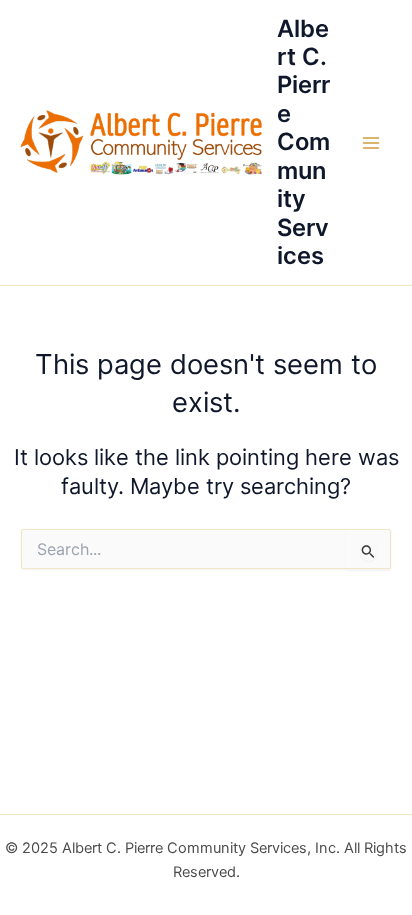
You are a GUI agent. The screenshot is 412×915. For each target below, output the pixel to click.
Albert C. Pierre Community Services (303, 142)
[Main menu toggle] (371, 143)
